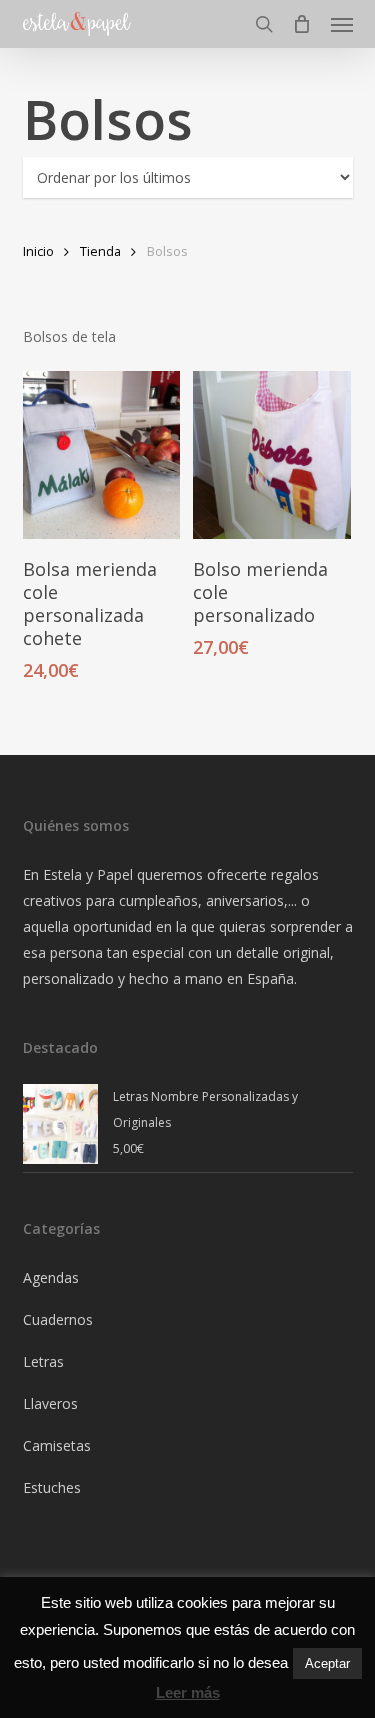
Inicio (38, 251)
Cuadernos (58, 1319)
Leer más (188, 1692)
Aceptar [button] (327, 1663)
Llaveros (50, 1403)
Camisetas (57, 1445)
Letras (43, 1361)
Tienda (100, 251)
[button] (342, 24)
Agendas (51, 1277)
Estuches (52, 1487)
